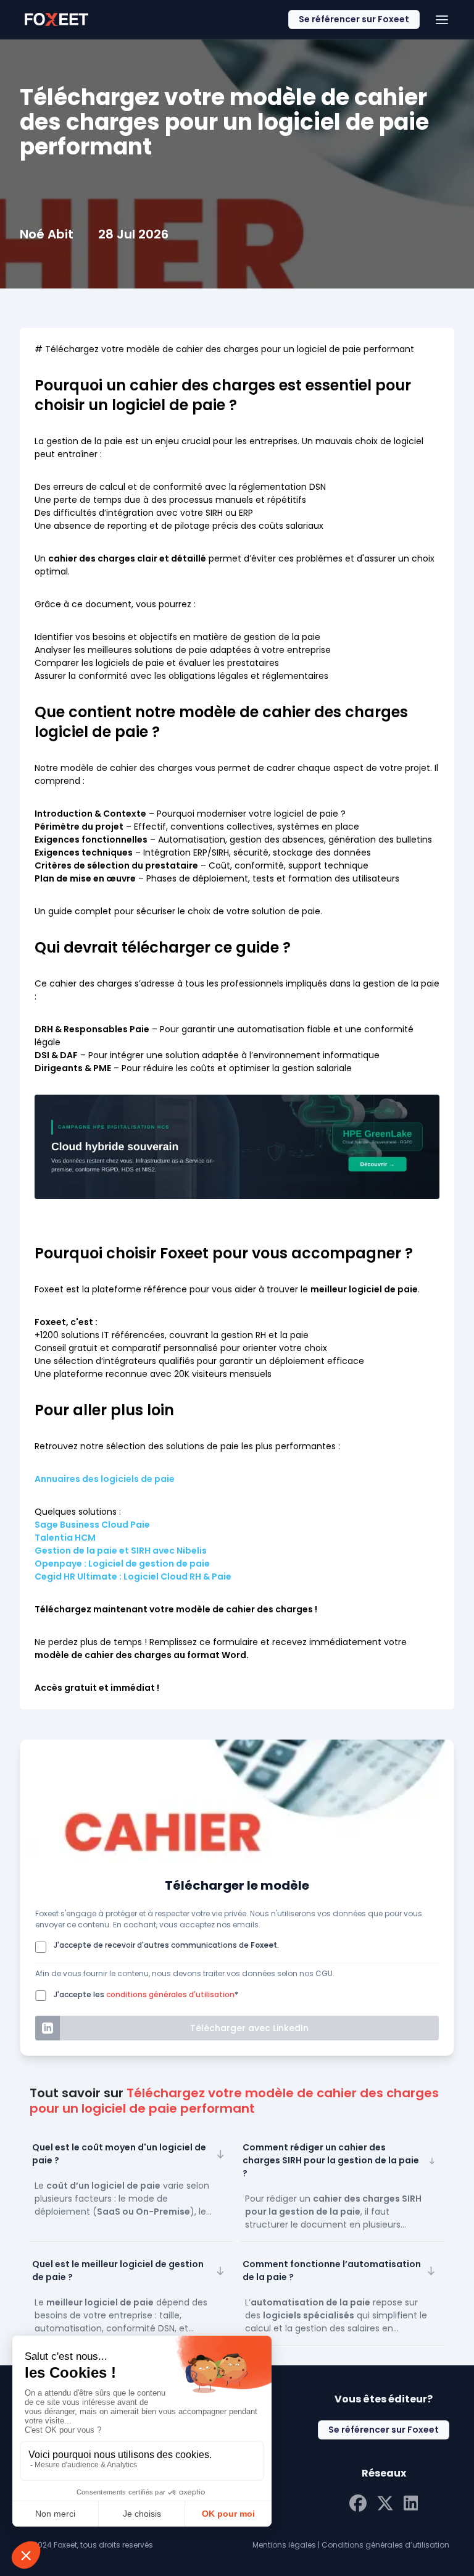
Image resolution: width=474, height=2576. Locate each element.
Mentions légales (284, 2545)
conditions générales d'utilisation (170, 1994)
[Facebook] (358, 2502)
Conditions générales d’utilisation (385, 2545)
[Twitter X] (385, 2502)
